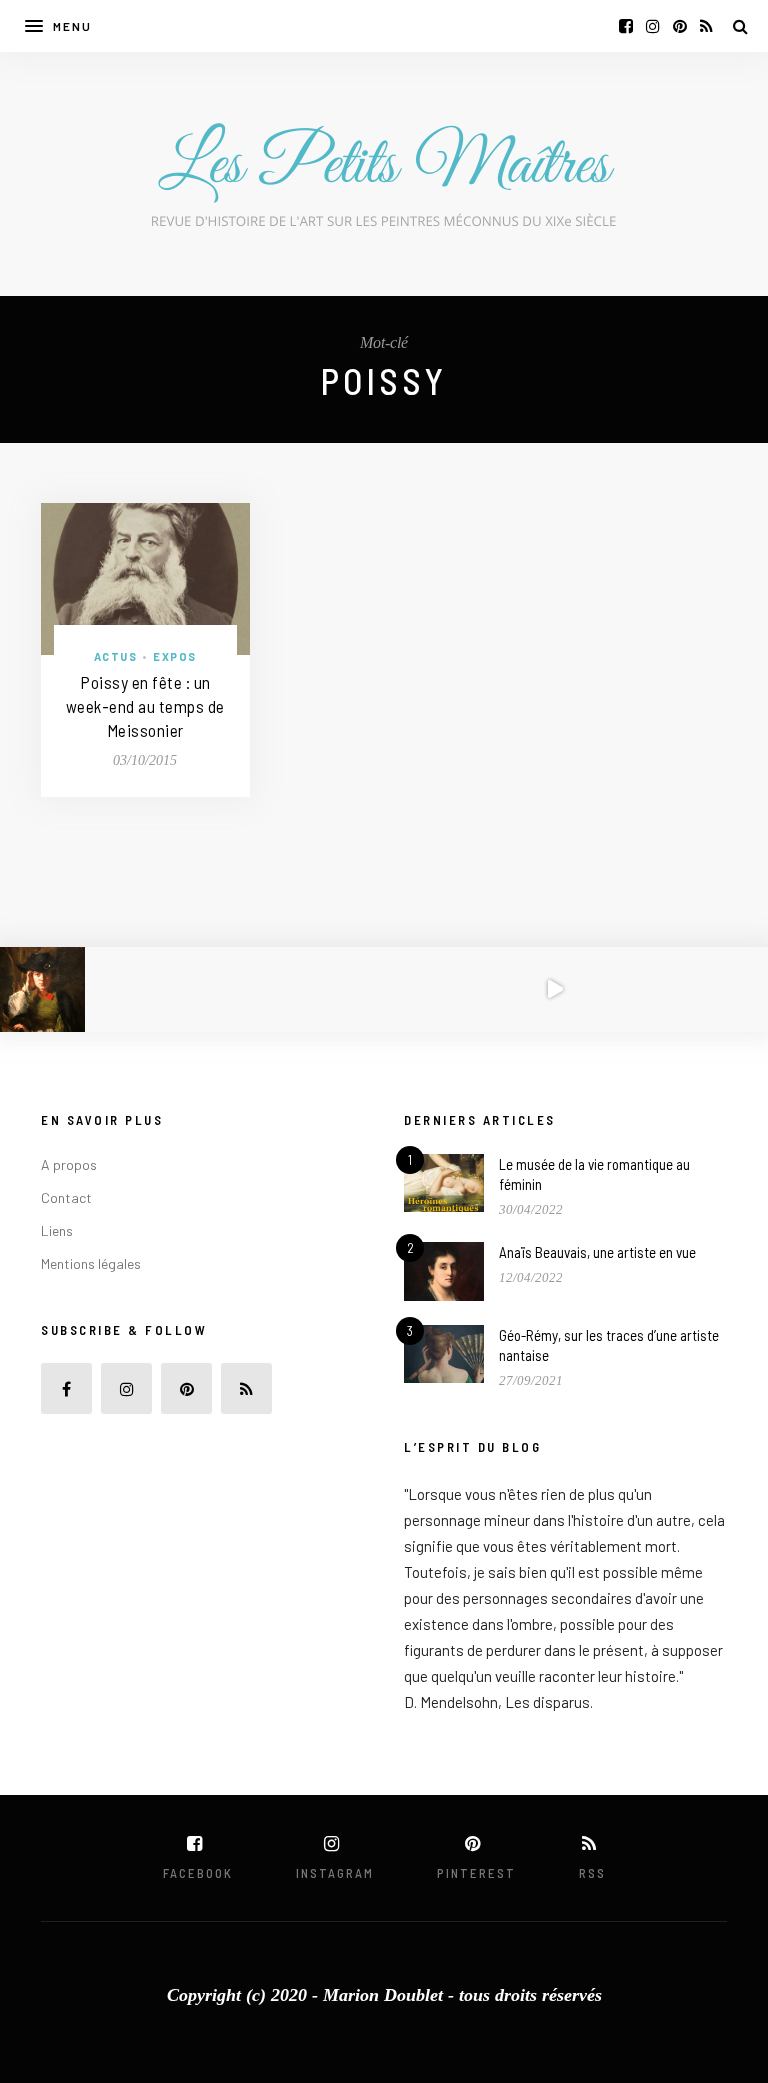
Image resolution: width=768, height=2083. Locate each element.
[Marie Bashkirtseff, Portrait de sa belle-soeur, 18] (213, 989)
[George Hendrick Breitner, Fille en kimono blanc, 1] (127, 989)
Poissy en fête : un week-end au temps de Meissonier (145, 706)
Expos (175, 656)
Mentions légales (91, 1263)
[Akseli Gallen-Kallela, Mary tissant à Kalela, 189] (298, 989)
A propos (69, 1164)
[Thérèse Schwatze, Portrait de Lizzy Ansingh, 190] (42, 989)
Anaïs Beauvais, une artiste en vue (597, 1252)
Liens (57, 1230)
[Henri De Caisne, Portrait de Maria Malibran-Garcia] (639, 989)
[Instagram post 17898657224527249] (554, 989)
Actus (116, 656)
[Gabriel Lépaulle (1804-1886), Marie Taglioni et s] (725, 989)
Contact (66, 1197)
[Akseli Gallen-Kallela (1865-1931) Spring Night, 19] (383, 989)
